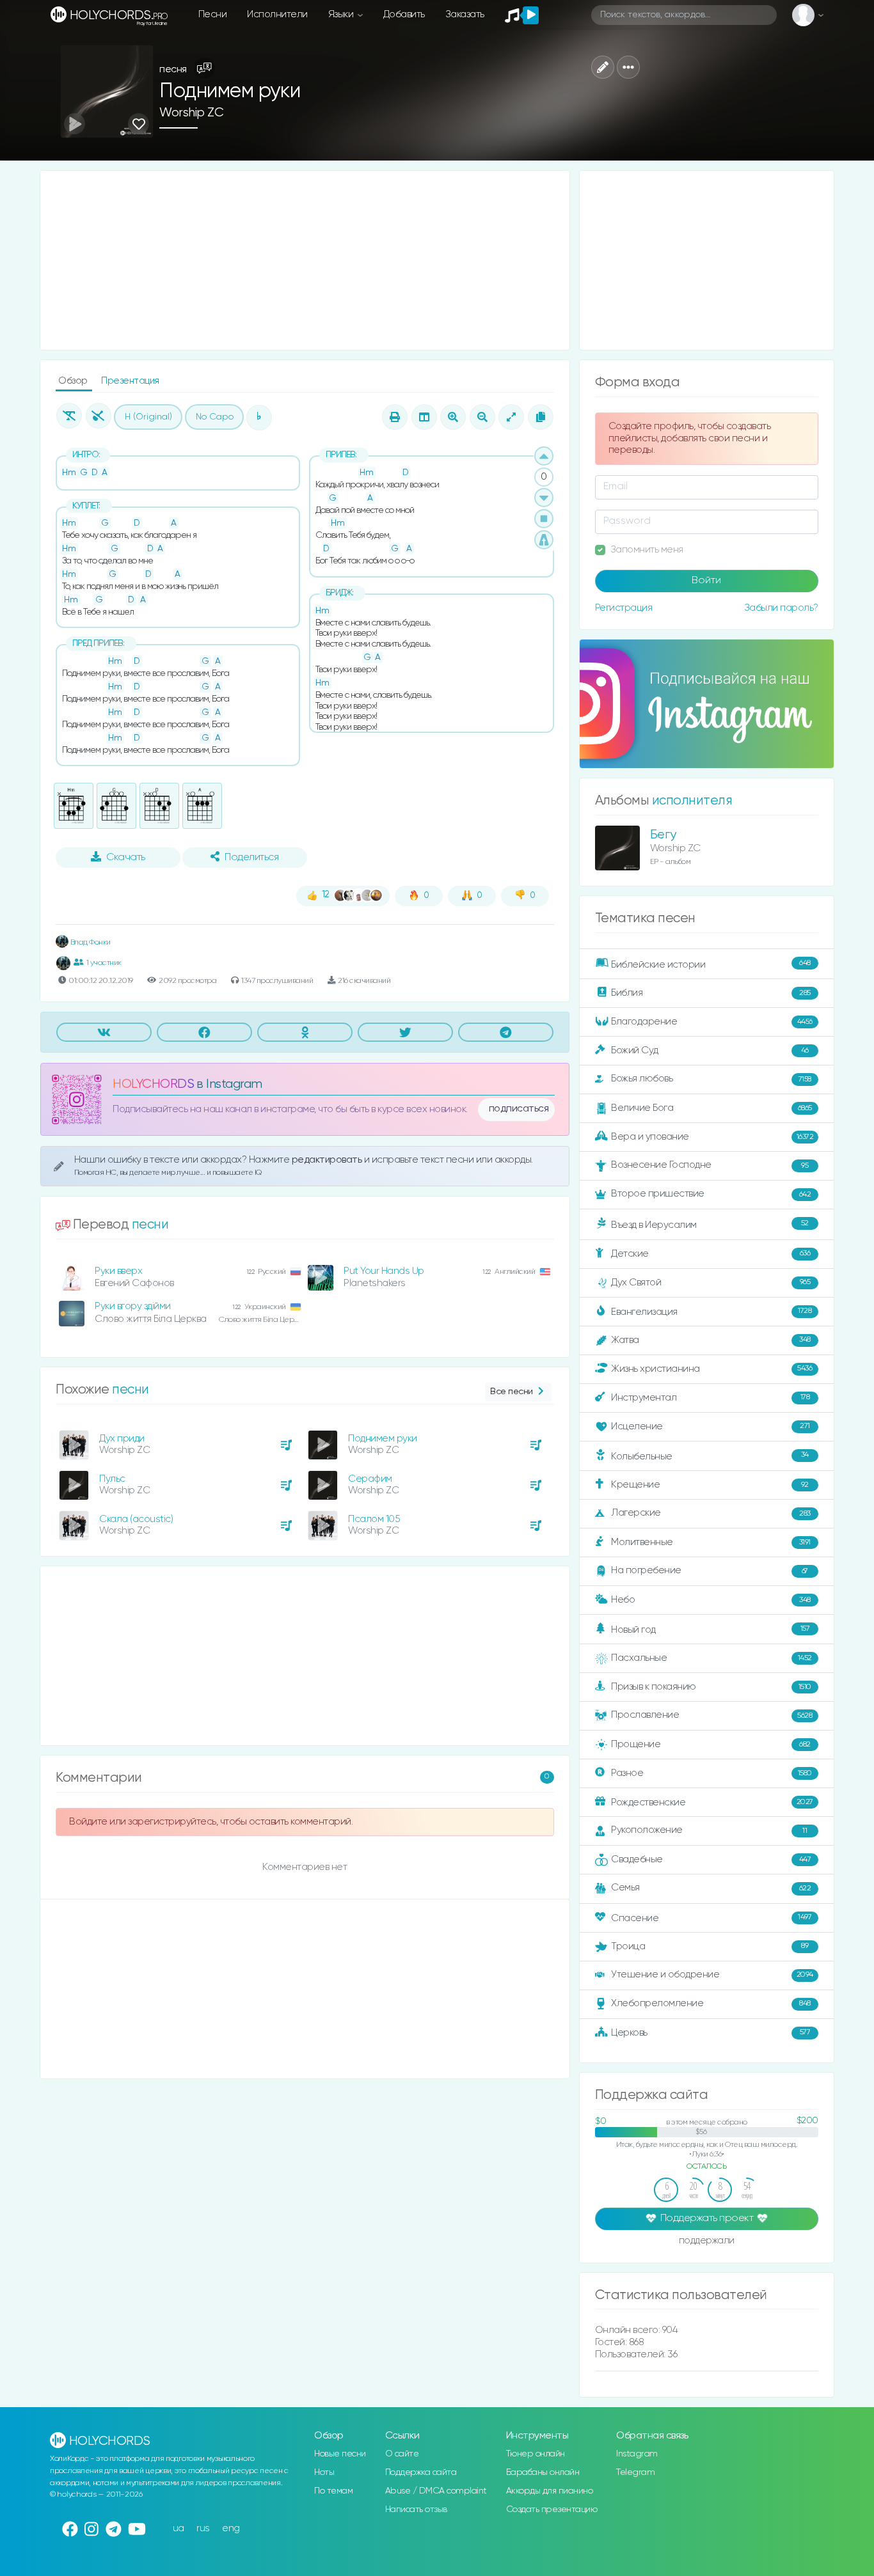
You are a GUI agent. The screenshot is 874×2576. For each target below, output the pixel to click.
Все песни (512, 1392)
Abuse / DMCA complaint (436, 2491)
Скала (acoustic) (136, 1519)
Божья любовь (711, 1079)
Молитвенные (711, 1542)
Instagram (637, 2454)
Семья (711, 1888)
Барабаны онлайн (543, 2472)
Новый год (710, 1630)
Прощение (711, 1744)
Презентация (130, 381)
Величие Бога (711, 1108)
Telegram (635, 2472)
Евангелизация (711, 1311)
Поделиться (251, 858)
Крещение (710, 1485)
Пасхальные (711, 1658)
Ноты (324, 2472)
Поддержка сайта (421, 2472)
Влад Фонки (90, 942)
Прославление (711, 1715)
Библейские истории (711, 964)
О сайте (402, 2454)
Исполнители (277, 14)
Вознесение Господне (710, 1165)
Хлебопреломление (711, 2003)
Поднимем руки (383, 1439)
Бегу (663, 835)
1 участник (104, 963)
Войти (706, 581)
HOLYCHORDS (153, 1084)
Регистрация (624, 608)
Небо (711, 1600)
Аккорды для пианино (550, 2491)
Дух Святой (711, 1282)
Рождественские (712, 1802)
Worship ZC (191, 113)
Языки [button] (342, 14)
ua (179, 2528)
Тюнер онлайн (536, 2454)
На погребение (710, 1570)
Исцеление (711, 1426)
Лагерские (711, 1513)
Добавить (404, 14)
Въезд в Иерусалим (710, 1225)
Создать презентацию (552, 2509)
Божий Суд (710, 1050)
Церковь (711, 2032)
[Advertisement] (305, 260)
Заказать (465, 14)
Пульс (112, 1479)
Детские (711, 1253)
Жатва (711, 1340)
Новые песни (340, 2454)
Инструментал (710, 1397)
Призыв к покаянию (711, 1687)
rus (203, 2528)
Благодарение (712, 1022)
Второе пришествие (711, 1194)
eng (231, 2528)
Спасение (711, 1918)
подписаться (519, 1109)
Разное (711, 1773)
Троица (710, 1946)
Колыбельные (710, 1456)
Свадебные (711, 1859)
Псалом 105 (374, 1519)
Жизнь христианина (711, 1368)
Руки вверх (118, 1271)
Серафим (370, 1479)
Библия (711, 993)
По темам (333, 2491)
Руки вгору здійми (133, 1306)
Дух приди (122, 1439)
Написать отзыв (416, 2509)
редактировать (328, 1160)
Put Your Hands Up (384, 1271)
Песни (213, 14)
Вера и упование (712, 1137)
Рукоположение (709, 1830)
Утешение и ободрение (712, 1975)
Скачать (126, 858)
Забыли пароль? (781, 608)
